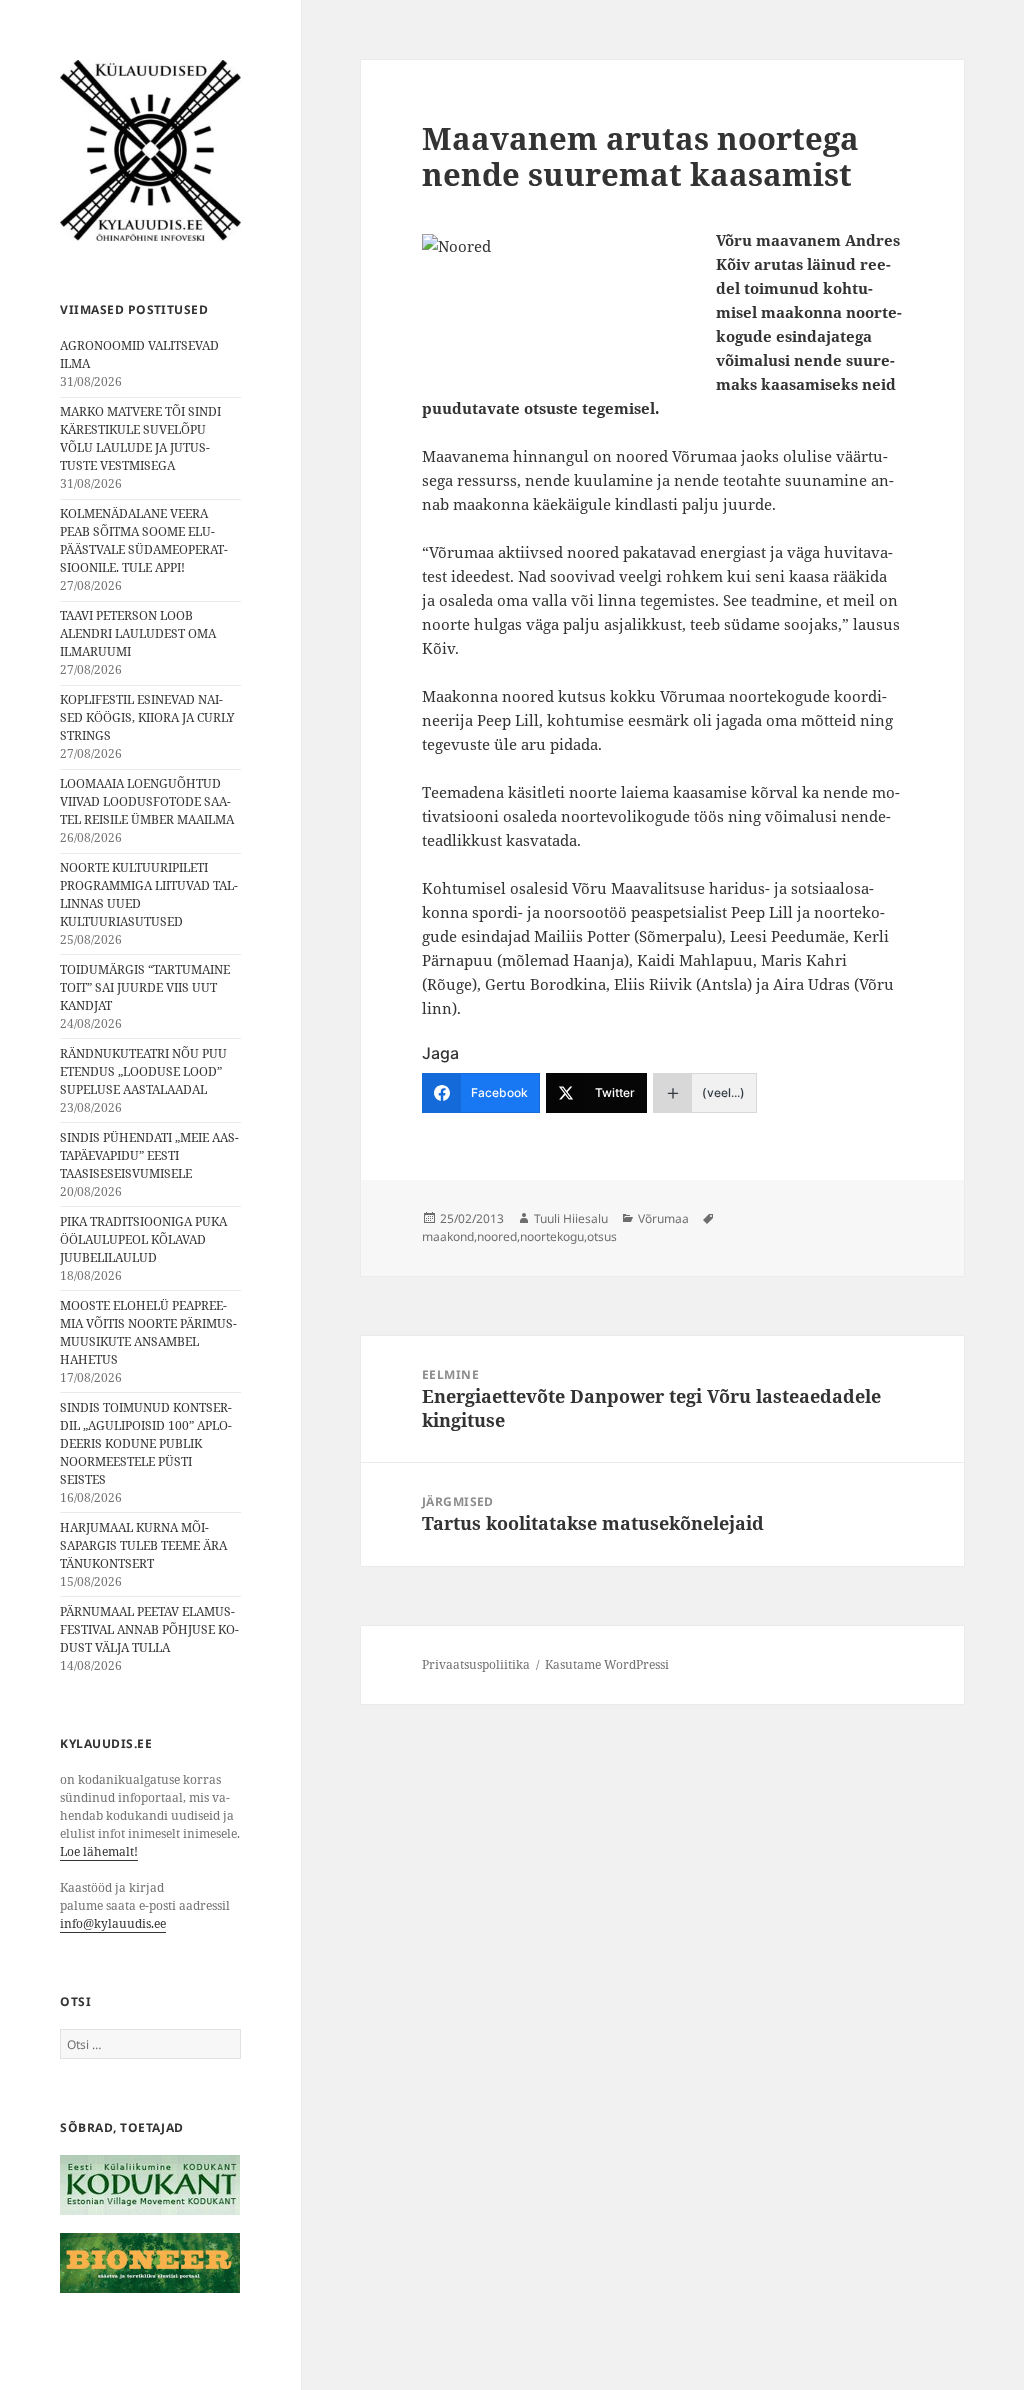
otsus (602, 1236)
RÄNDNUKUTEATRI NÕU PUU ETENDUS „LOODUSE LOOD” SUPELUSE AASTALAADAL (143, 1071)
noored (497, 1236)
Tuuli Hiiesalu (571, 1218)
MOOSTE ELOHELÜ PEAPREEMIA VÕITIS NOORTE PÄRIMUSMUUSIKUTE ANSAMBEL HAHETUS (148, 1332)
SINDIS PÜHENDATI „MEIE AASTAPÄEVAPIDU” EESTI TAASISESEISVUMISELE (149, 1155)
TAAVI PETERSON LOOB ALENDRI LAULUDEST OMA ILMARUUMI (138, 633)
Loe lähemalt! (99, 1851)
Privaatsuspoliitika (476, 1664)
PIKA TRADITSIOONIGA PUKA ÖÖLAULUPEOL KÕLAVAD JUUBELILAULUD (143, 1239)
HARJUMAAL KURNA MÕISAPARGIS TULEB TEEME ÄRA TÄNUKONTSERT (143, 1545)
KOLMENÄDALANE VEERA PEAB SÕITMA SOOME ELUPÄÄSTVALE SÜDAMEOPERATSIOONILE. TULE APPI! (144, 540)
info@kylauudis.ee (113, 1923)
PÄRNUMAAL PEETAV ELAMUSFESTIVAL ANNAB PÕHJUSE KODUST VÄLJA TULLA (149, 1629)
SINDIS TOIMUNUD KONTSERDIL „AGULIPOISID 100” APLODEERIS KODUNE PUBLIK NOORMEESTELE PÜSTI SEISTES (146, 1443)
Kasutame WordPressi (607, 1664)
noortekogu (552, 1236)
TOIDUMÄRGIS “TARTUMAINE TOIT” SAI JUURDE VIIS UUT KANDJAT (145, 987)
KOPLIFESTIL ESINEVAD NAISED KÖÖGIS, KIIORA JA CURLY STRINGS (147, 717)
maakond (448, 1236)
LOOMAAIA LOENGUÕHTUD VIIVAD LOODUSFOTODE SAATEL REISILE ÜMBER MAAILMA (147, 801)
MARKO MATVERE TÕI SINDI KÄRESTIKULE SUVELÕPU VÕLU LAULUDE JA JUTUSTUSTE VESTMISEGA (140, 438)
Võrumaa (663, 1218)
